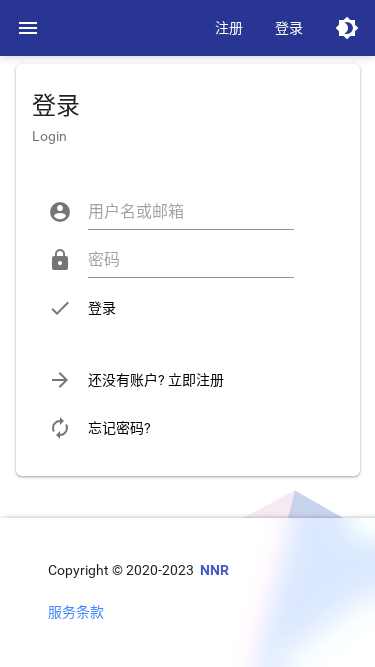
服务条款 (76, 612)
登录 (289, 28)
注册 (229, 28)
